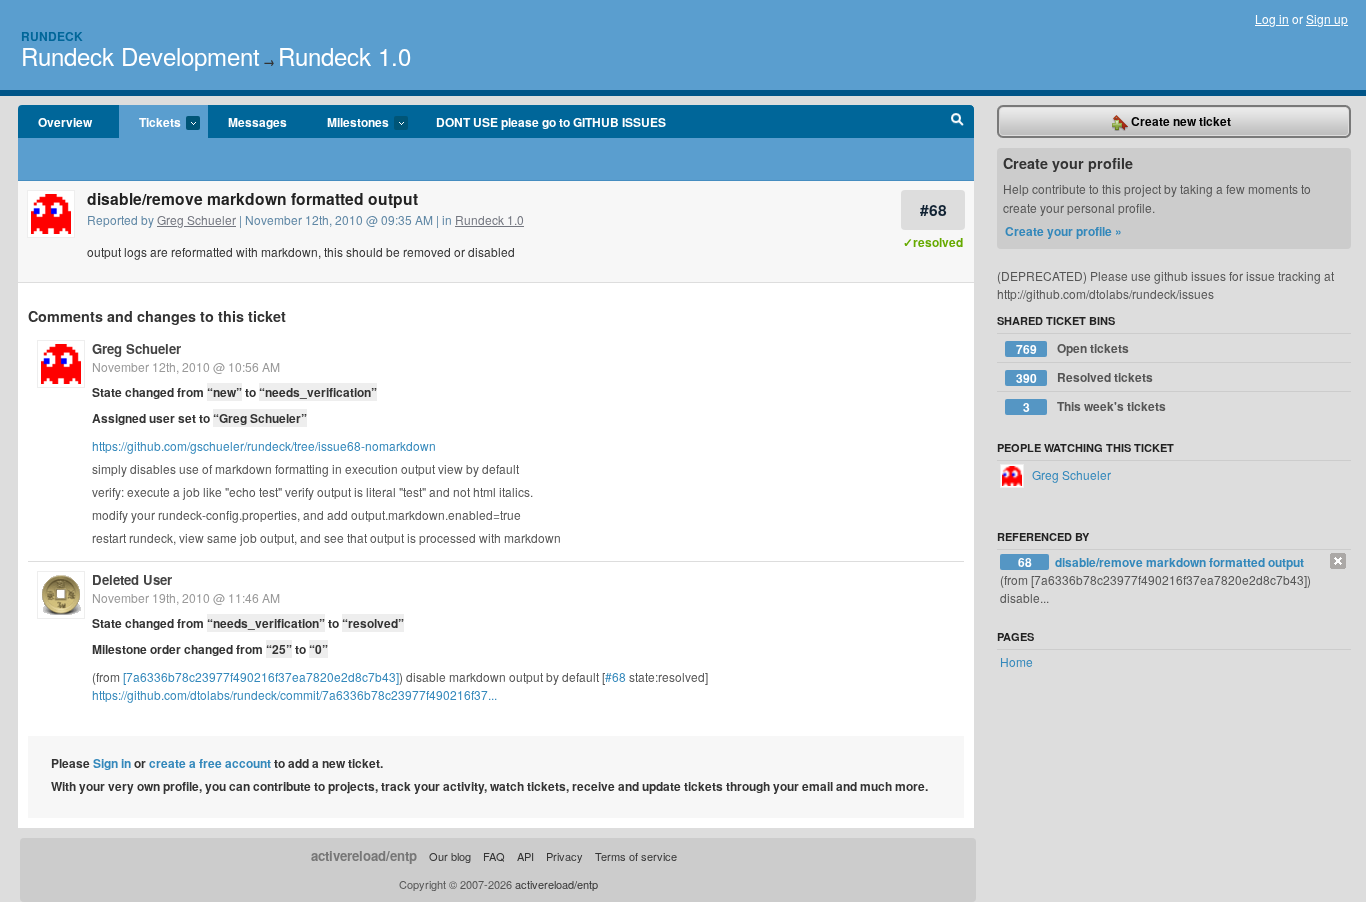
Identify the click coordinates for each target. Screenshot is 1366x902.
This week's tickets (1095, 406)
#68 (933, 209)
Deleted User (132, 579)
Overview (65, 122)
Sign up (1327, 18)
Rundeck (52, 36)
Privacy (564, 856)
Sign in (112, 763)
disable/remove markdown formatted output (1179, 562)
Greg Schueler (196, 219)
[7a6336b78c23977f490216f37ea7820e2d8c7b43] (261, 676)
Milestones (348, 123)
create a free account (210, 763)
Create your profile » (1063, 231)
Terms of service (636, 856)
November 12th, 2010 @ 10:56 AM (186, 366)
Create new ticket (1179, 121)
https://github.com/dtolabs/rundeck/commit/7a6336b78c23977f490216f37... (294, 694)
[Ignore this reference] (1338, 561)
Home (1016, 661)
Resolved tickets (1085, 377)
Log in (1272, 18)
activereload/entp (364, 855)
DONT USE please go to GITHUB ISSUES (551, 122)
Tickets (150, 123)
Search (957, 122)
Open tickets (1073, 348)
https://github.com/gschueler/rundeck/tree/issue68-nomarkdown (264, 445)
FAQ (494, 856)
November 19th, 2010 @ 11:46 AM (186, 597)
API (525, 856)
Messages (257, 122)
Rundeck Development (140, 55)
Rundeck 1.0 (344, 55)
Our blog (450, 856)
